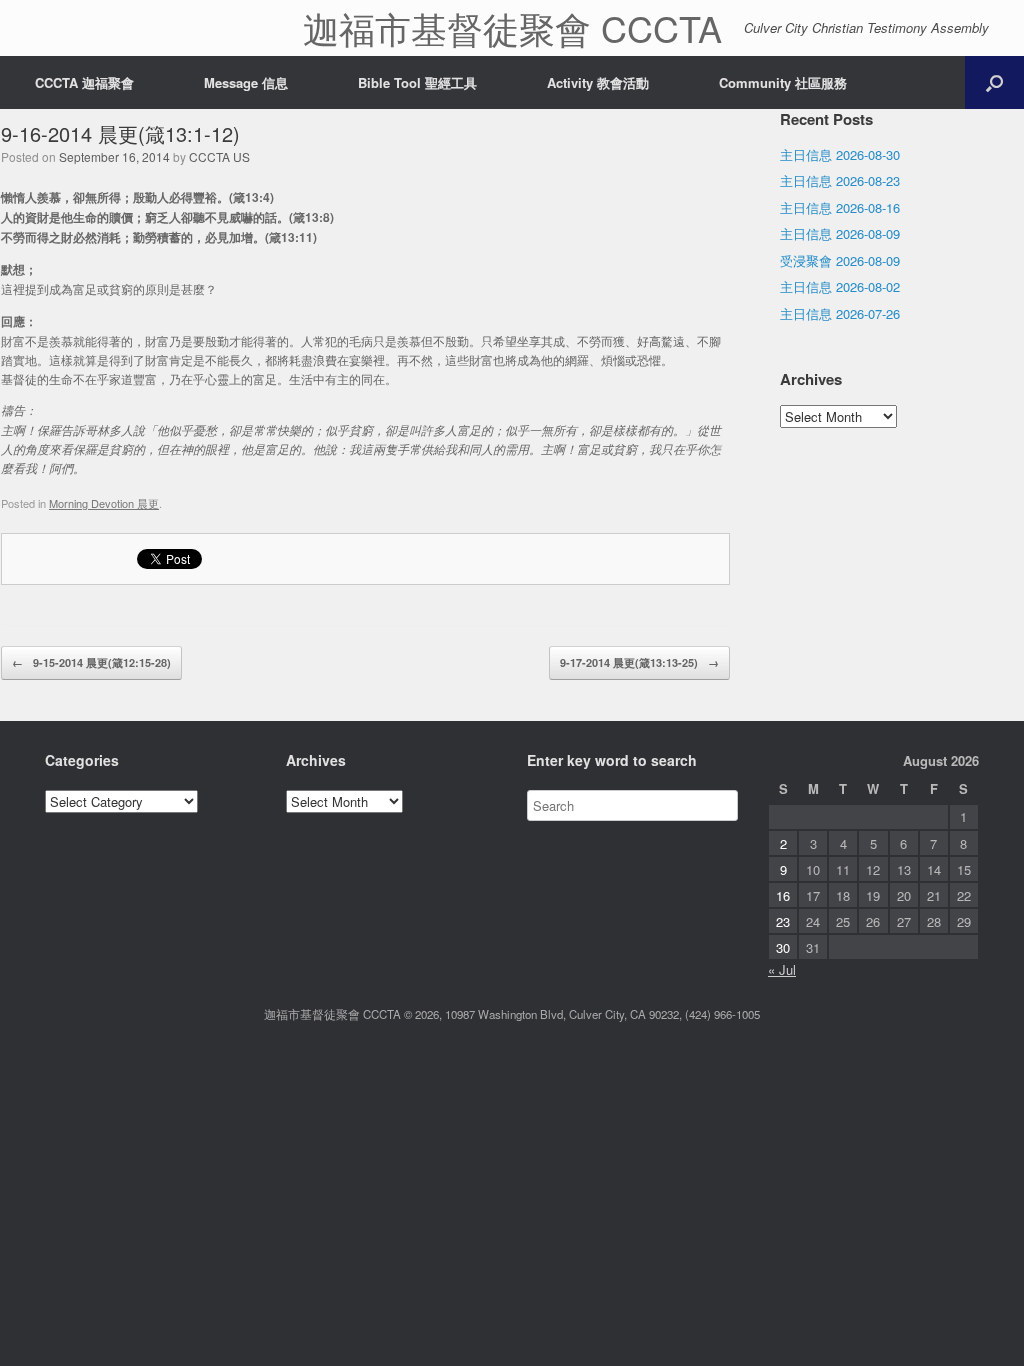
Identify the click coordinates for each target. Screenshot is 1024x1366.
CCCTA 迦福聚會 (84, 82)
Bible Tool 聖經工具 (417, 82)
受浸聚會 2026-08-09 (840, 260)
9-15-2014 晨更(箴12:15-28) (91, 662)
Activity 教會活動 (598, 82)
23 (783, 921)
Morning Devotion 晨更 (104, 503)
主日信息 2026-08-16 (840, 207)
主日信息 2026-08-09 (840, 233)
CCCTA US (219, 156)
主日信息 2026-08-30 (840, 154)
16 (783, 895)
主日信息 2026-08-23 (840, 180)
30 (783, 947)
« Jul (782, 969)
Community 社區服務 (783, 82)
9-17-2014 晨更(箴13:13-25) (639, 662)
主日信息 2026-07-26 (840, 313)
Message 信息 (246, 82)
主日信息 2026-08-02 (840, 286)
